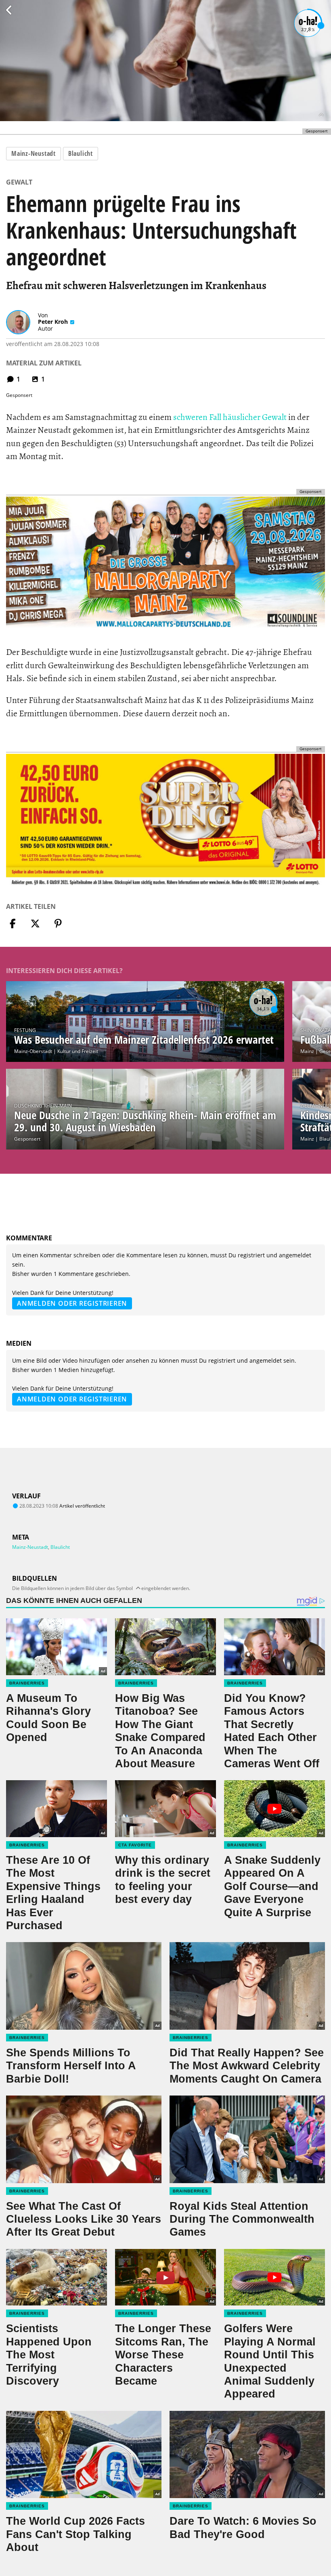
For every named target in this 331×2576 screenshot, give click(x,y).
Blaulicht (81, 153)
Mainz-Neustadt (34, 153)
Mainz (307, 1051)
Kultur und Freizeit (78, 1051)
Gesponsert (27, 1139)
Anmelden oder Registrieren (72, 1303)
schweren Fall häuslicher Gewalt (230, 417)
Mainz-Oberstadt (33, 1051)
